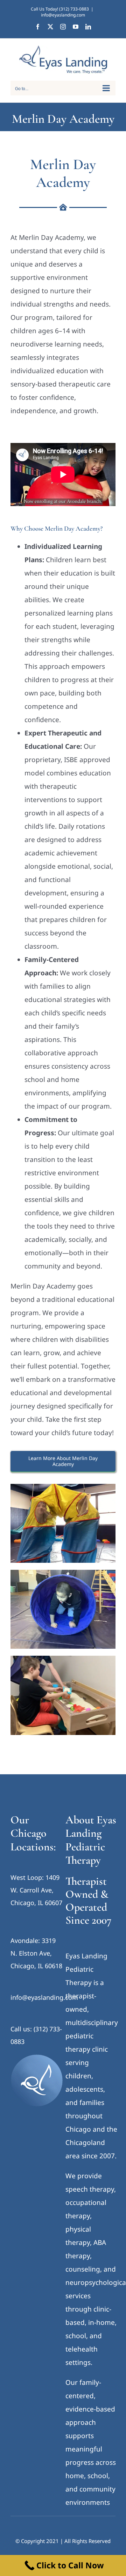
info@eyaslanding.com (63, 15)
